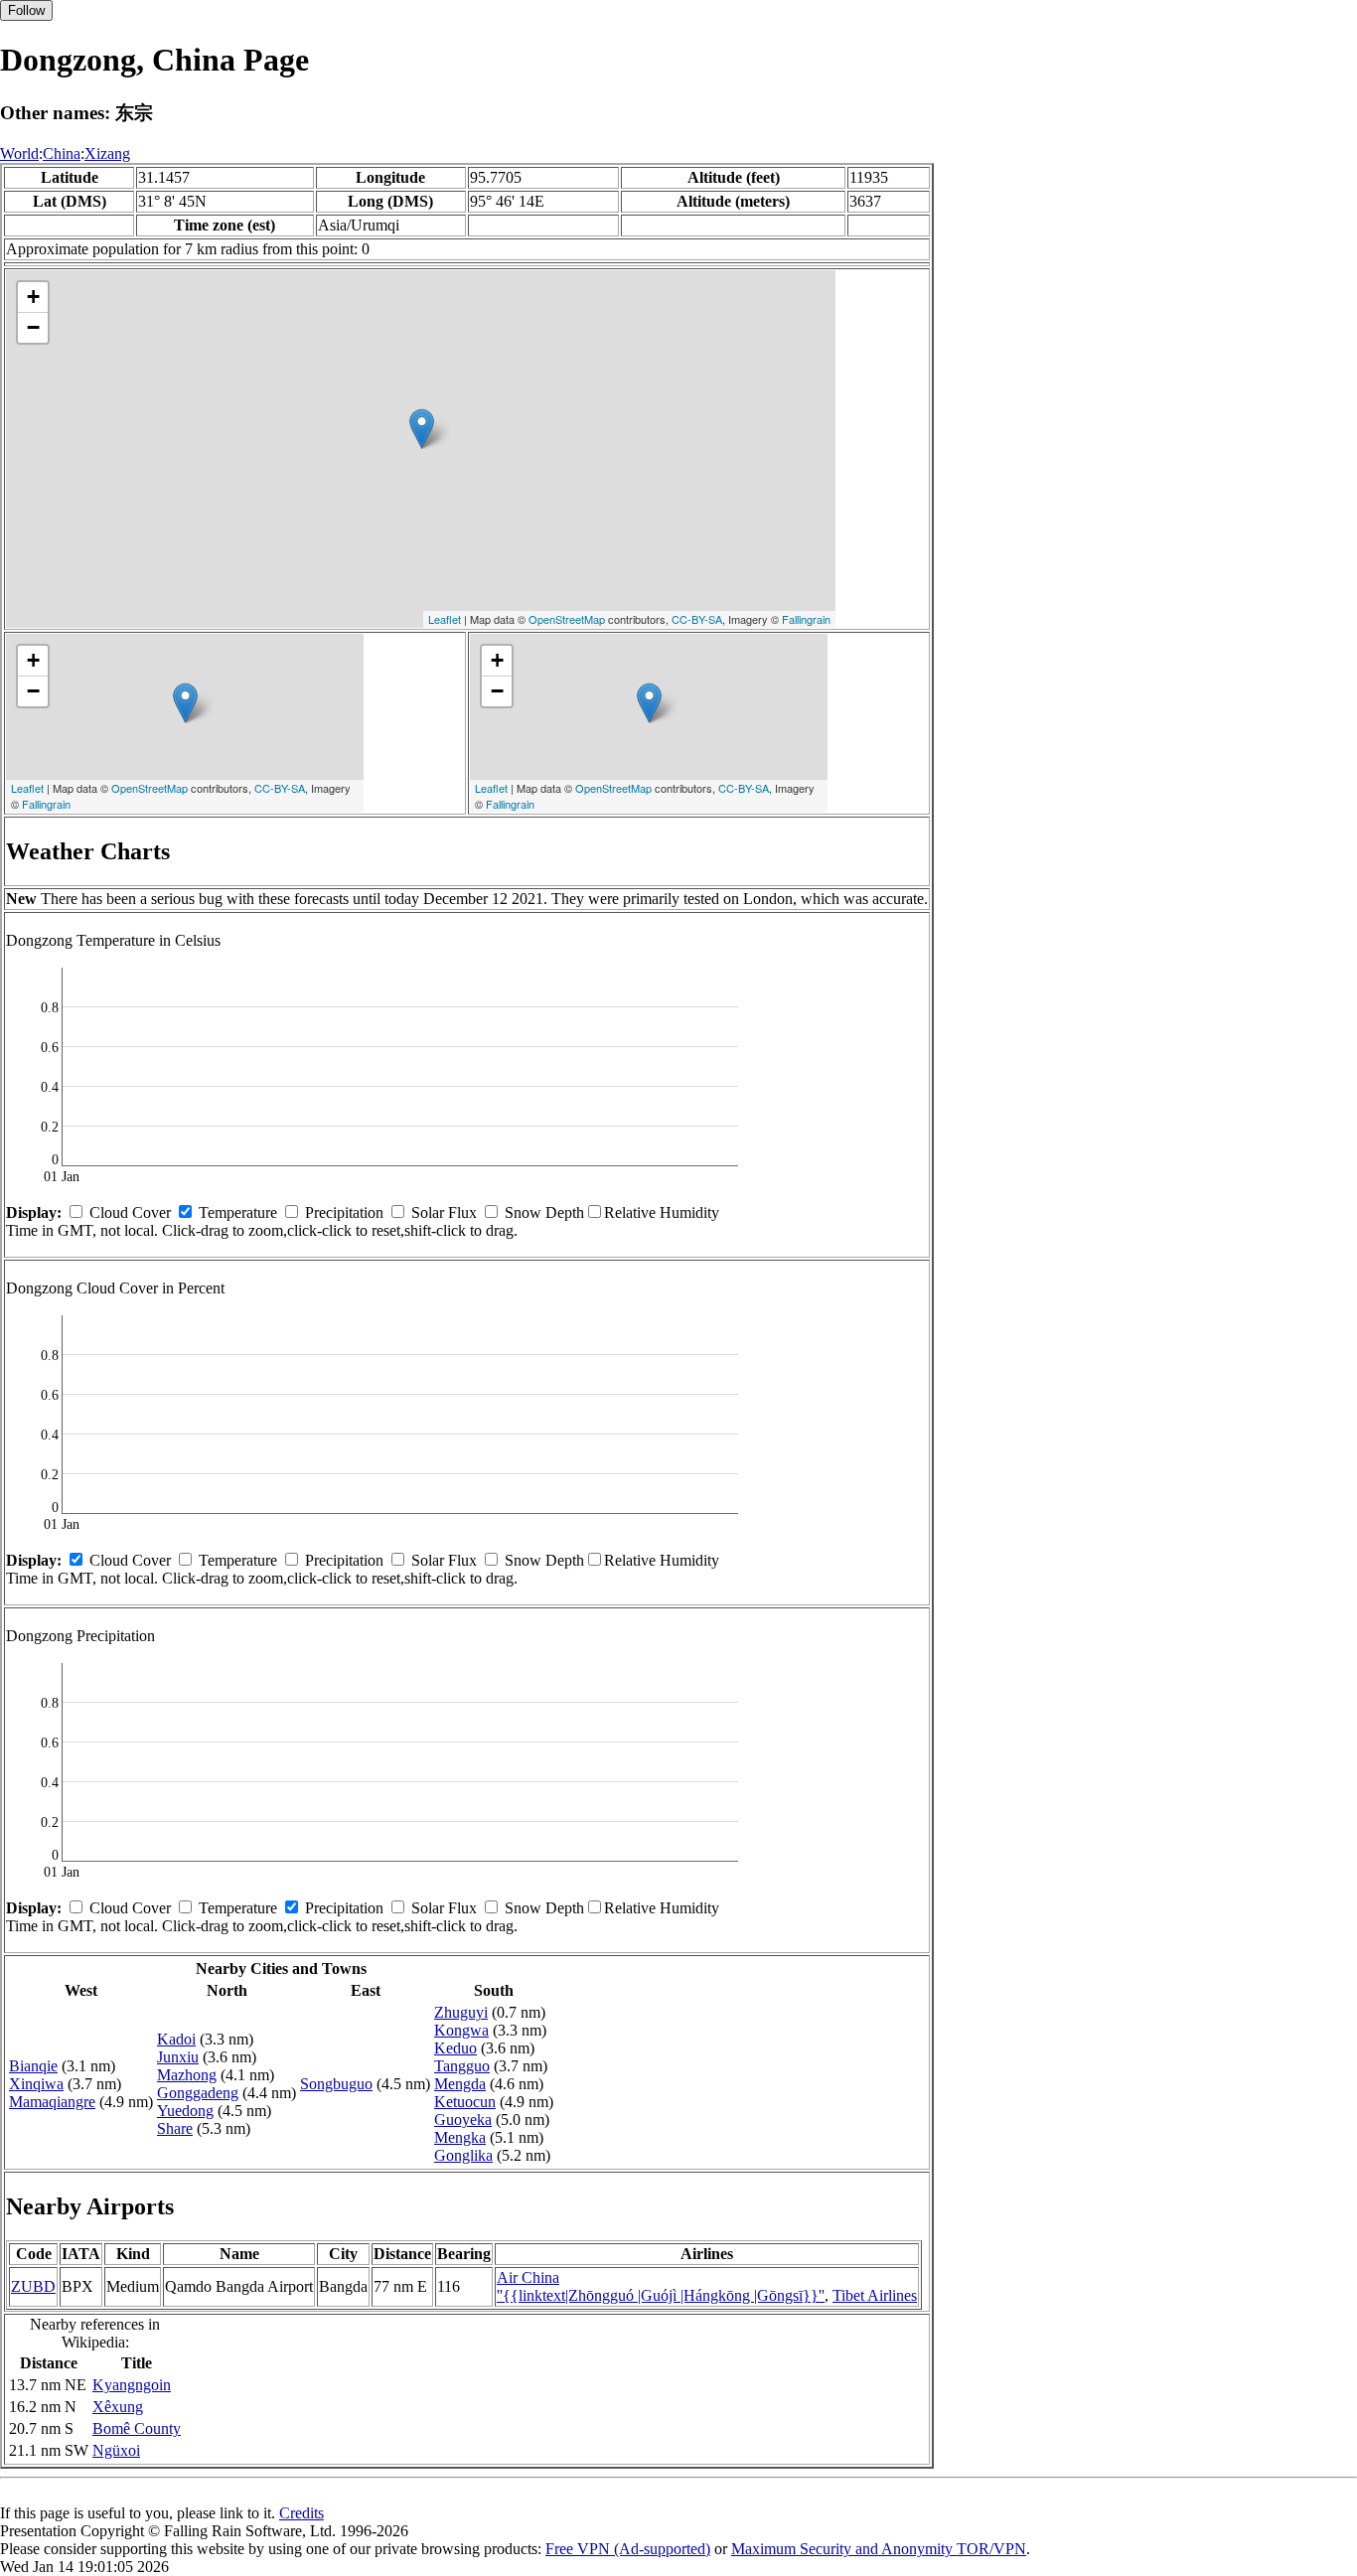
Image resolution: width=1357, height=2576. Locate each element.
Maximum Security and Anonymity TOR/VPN (879, 2549)
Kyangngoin (132, 2385)
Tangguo (462, 2066)
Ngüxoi (116, 2450)
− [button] (33, 327)
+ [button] (33, 297)
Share (175, 2128)
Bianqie (33, 2066)
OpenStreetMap (567, 619)
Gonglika (463, 2155)
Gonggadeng (198, 2093)
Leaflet (445, 619)
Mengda (460, 2084)
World (19, 153)
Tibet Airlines (875, 2295)
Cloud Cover (130, 1212)
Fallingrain (806, 619)
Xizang (107, 153)
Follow (26, 10)
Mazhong (187, 2075)
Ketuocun (465, 2102)
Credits (302, 2513)
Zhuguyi (461, 2012)
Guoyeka (463, 2120)
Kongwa (461, 2030)
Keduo (455, 2048)
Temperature (238, 1212)
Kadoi (176, 2039)
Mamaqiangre (52, 2102)
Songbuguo (336, 2084)
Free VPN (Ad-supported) (628, 2549)
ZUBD (33, 2286)
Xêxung (118, 2407)
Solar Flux (444, 1212)
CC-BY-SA (697, 619)
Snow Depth (544, 1212)
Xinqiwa (36, 2084)
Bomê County (137, 2428)
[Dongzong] (422, 429)
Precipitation (344, 1212)
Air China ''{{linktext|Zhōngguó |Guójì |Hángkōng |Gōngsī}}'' (661, 2286)
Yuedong (185, 2111)
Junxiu (178, 2057)
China (62, 153)
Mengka (460, 2137)
